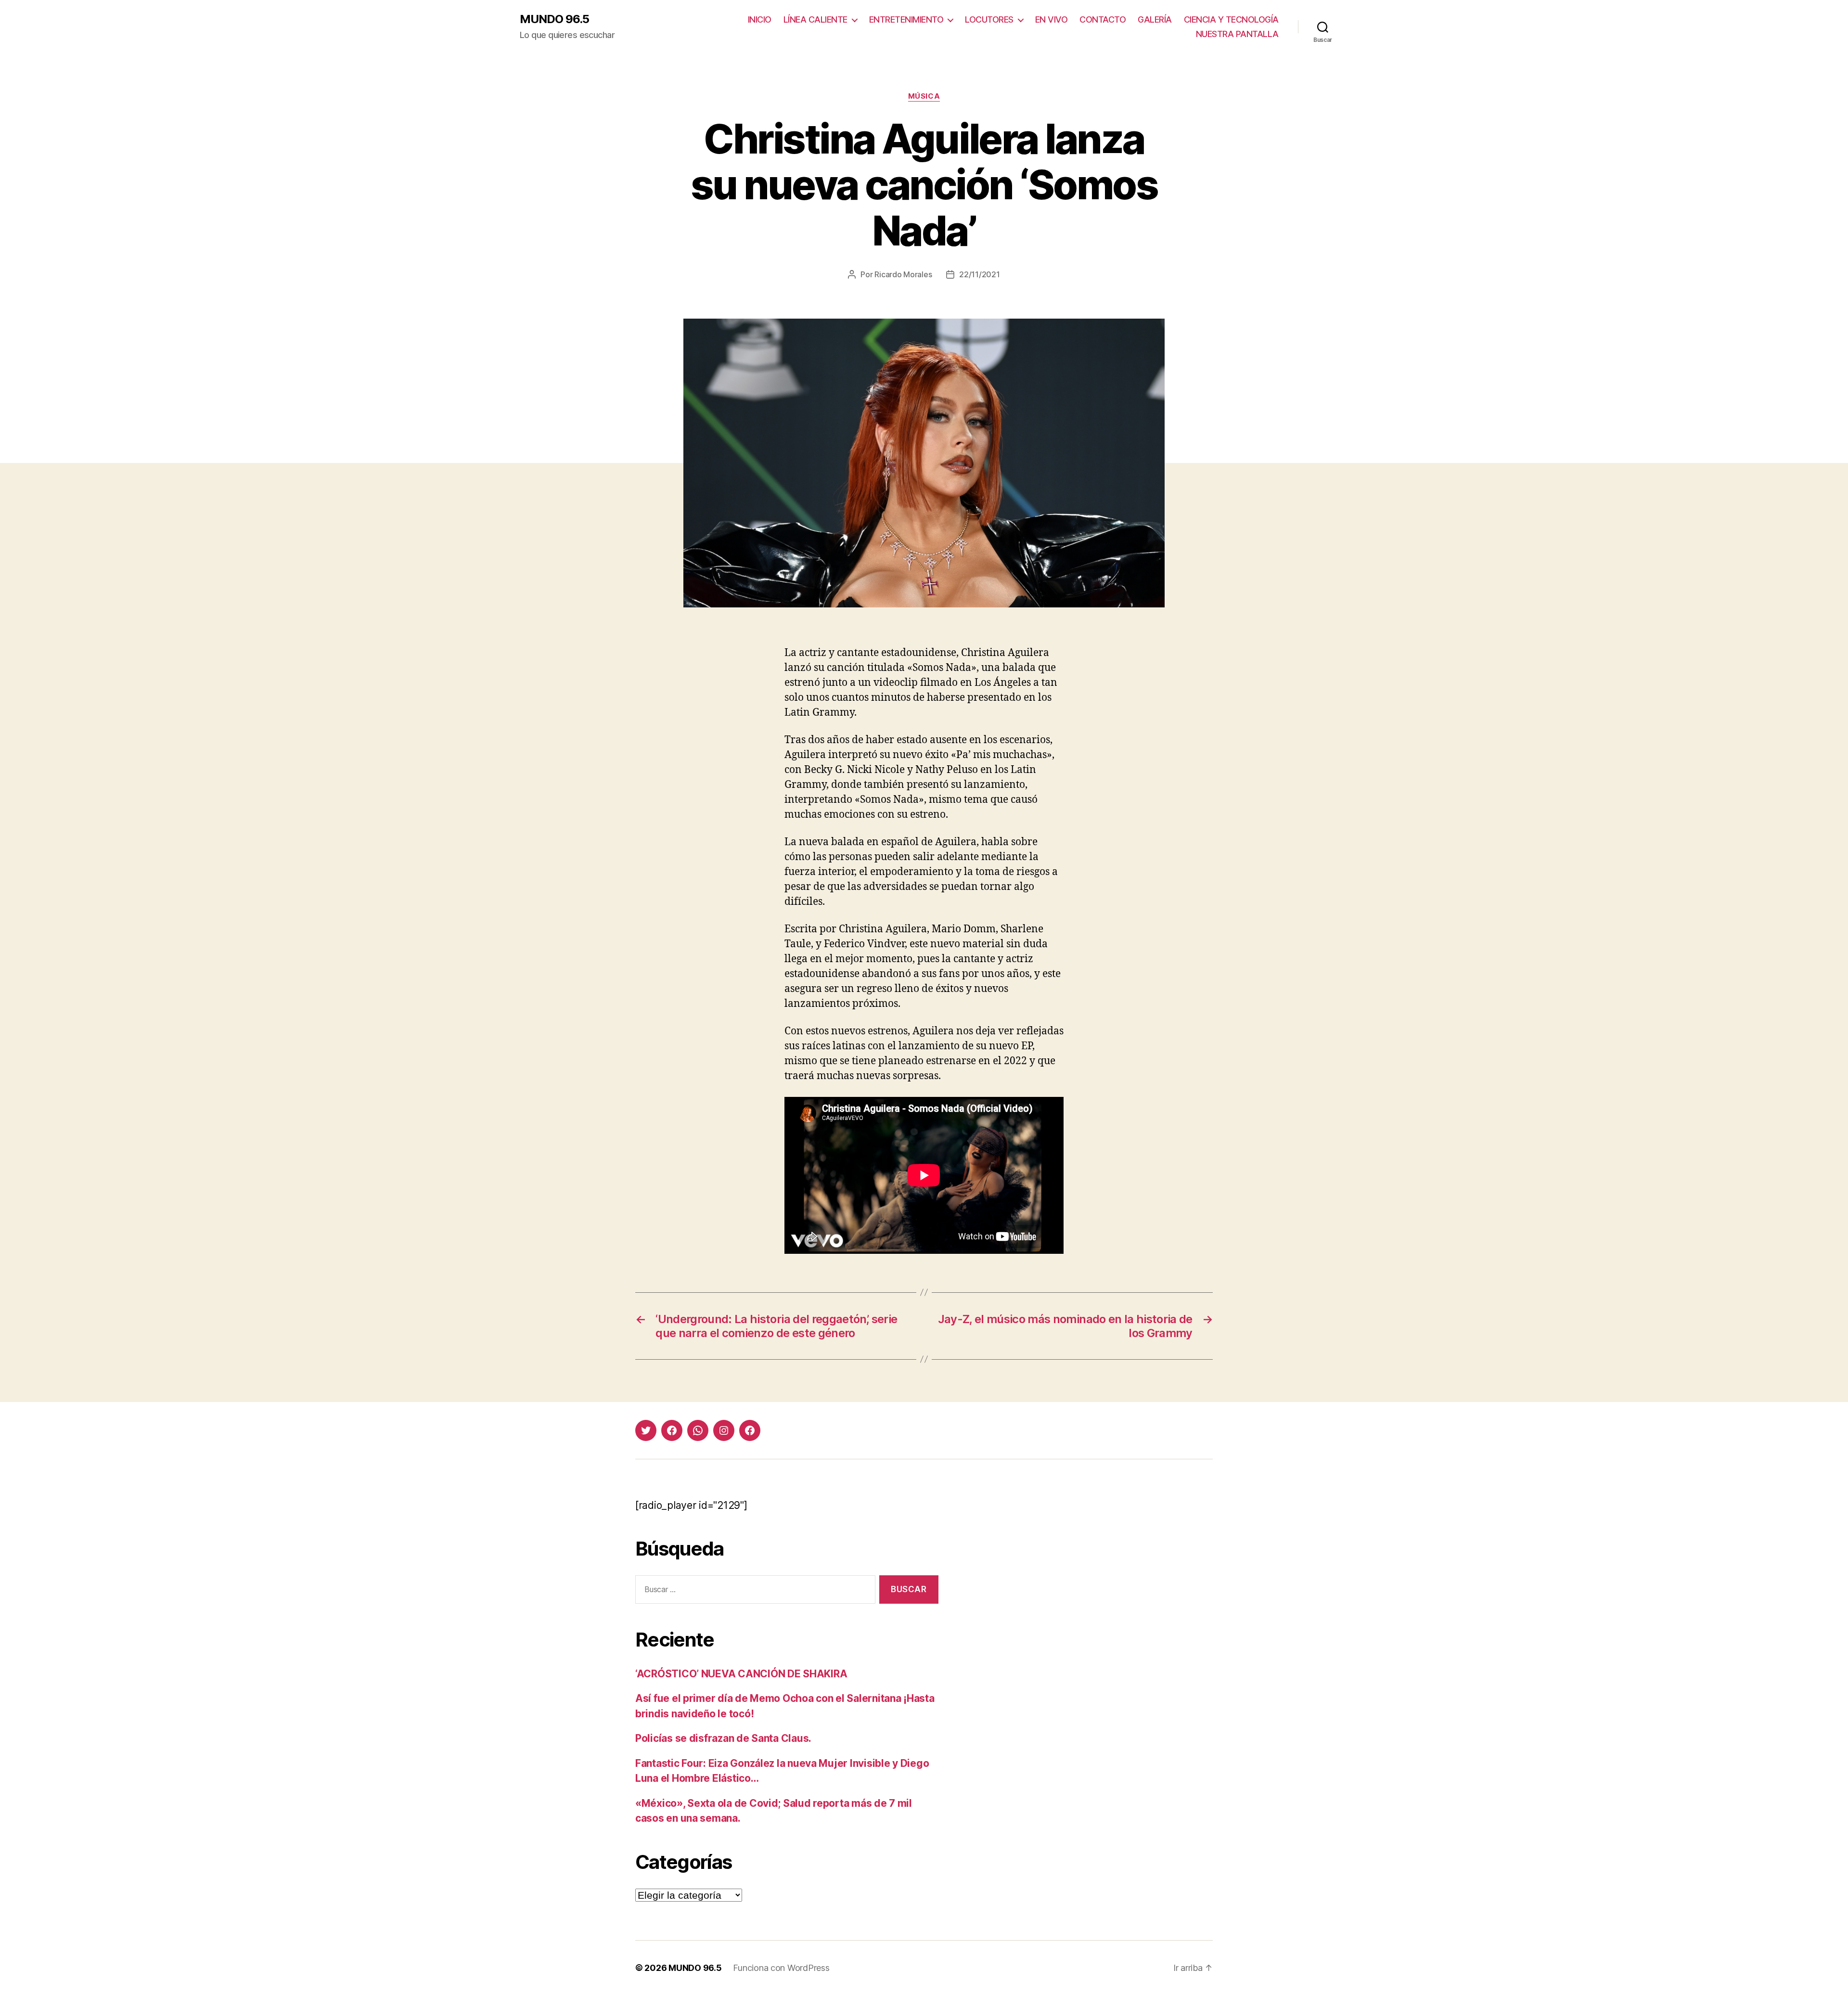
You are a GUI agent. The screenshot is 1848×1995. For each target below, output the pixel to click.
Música (924, 96)
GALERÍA (1155, 19)
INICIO (760, 19)
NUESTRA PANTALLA (1237, 34)
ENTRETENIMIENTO (906, 19)
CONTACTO (1103, 19)
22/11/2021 (979, 274)
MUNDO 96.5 (554, 19)
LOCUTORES (989, 19)
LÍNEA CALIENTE (815, 19)
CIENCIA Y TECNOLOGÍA (1231, 19)
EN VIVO (1052, 19)
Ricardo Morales (903, 274)
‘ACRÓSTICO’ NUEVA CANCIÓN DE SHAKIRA (741, 1674)
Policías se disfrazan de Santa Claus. (723, 1738)
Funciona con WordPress (781, 1968)
